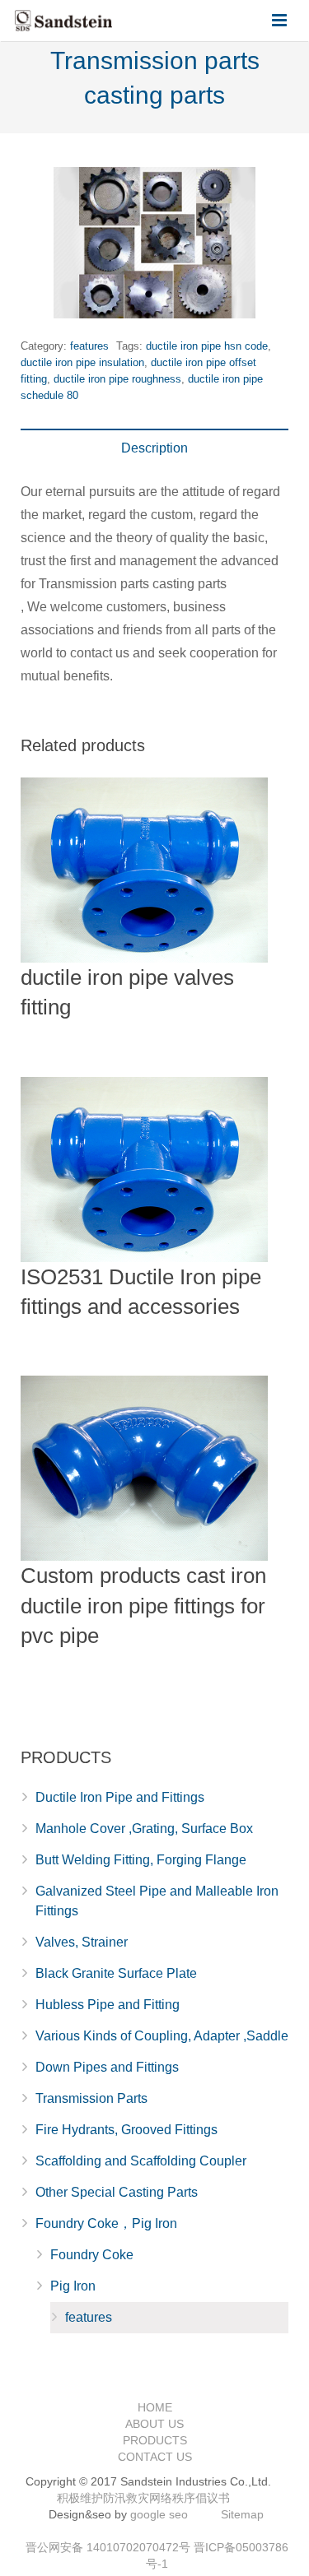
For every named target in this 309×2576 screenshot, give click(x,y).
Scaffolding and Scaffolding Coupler (141, 2161)
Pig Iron (73, 2286)
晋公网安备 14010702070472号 (108, 2547)
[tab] (154, 448)
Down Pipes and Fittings (107, 2067)
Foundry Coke (92, 2255)
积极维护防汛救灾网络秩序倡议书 (143, 2498)
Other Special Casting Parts (117, 2192)
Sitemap (242, 2514)
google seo (159, 2514)
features (89, 346)
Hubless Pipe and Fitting (108, 2005)
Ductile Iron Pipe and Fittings (120, 1797)
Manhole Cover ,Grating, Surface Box (144, 1829)
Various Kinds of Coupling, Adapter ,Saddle (162, 2036)
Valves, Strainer (82, 1942)
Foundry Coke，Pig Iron (106, 2223)
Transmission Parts (91, 2098)
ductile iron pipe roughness (117, 379)
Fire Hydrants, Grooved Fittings (126, 2130)
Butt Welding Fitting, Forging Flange (141, 1860)
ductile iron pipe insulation (82, 362)
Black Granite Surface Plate (116, 1973)
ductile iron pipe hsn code (207, 346)
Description (154, 448)
